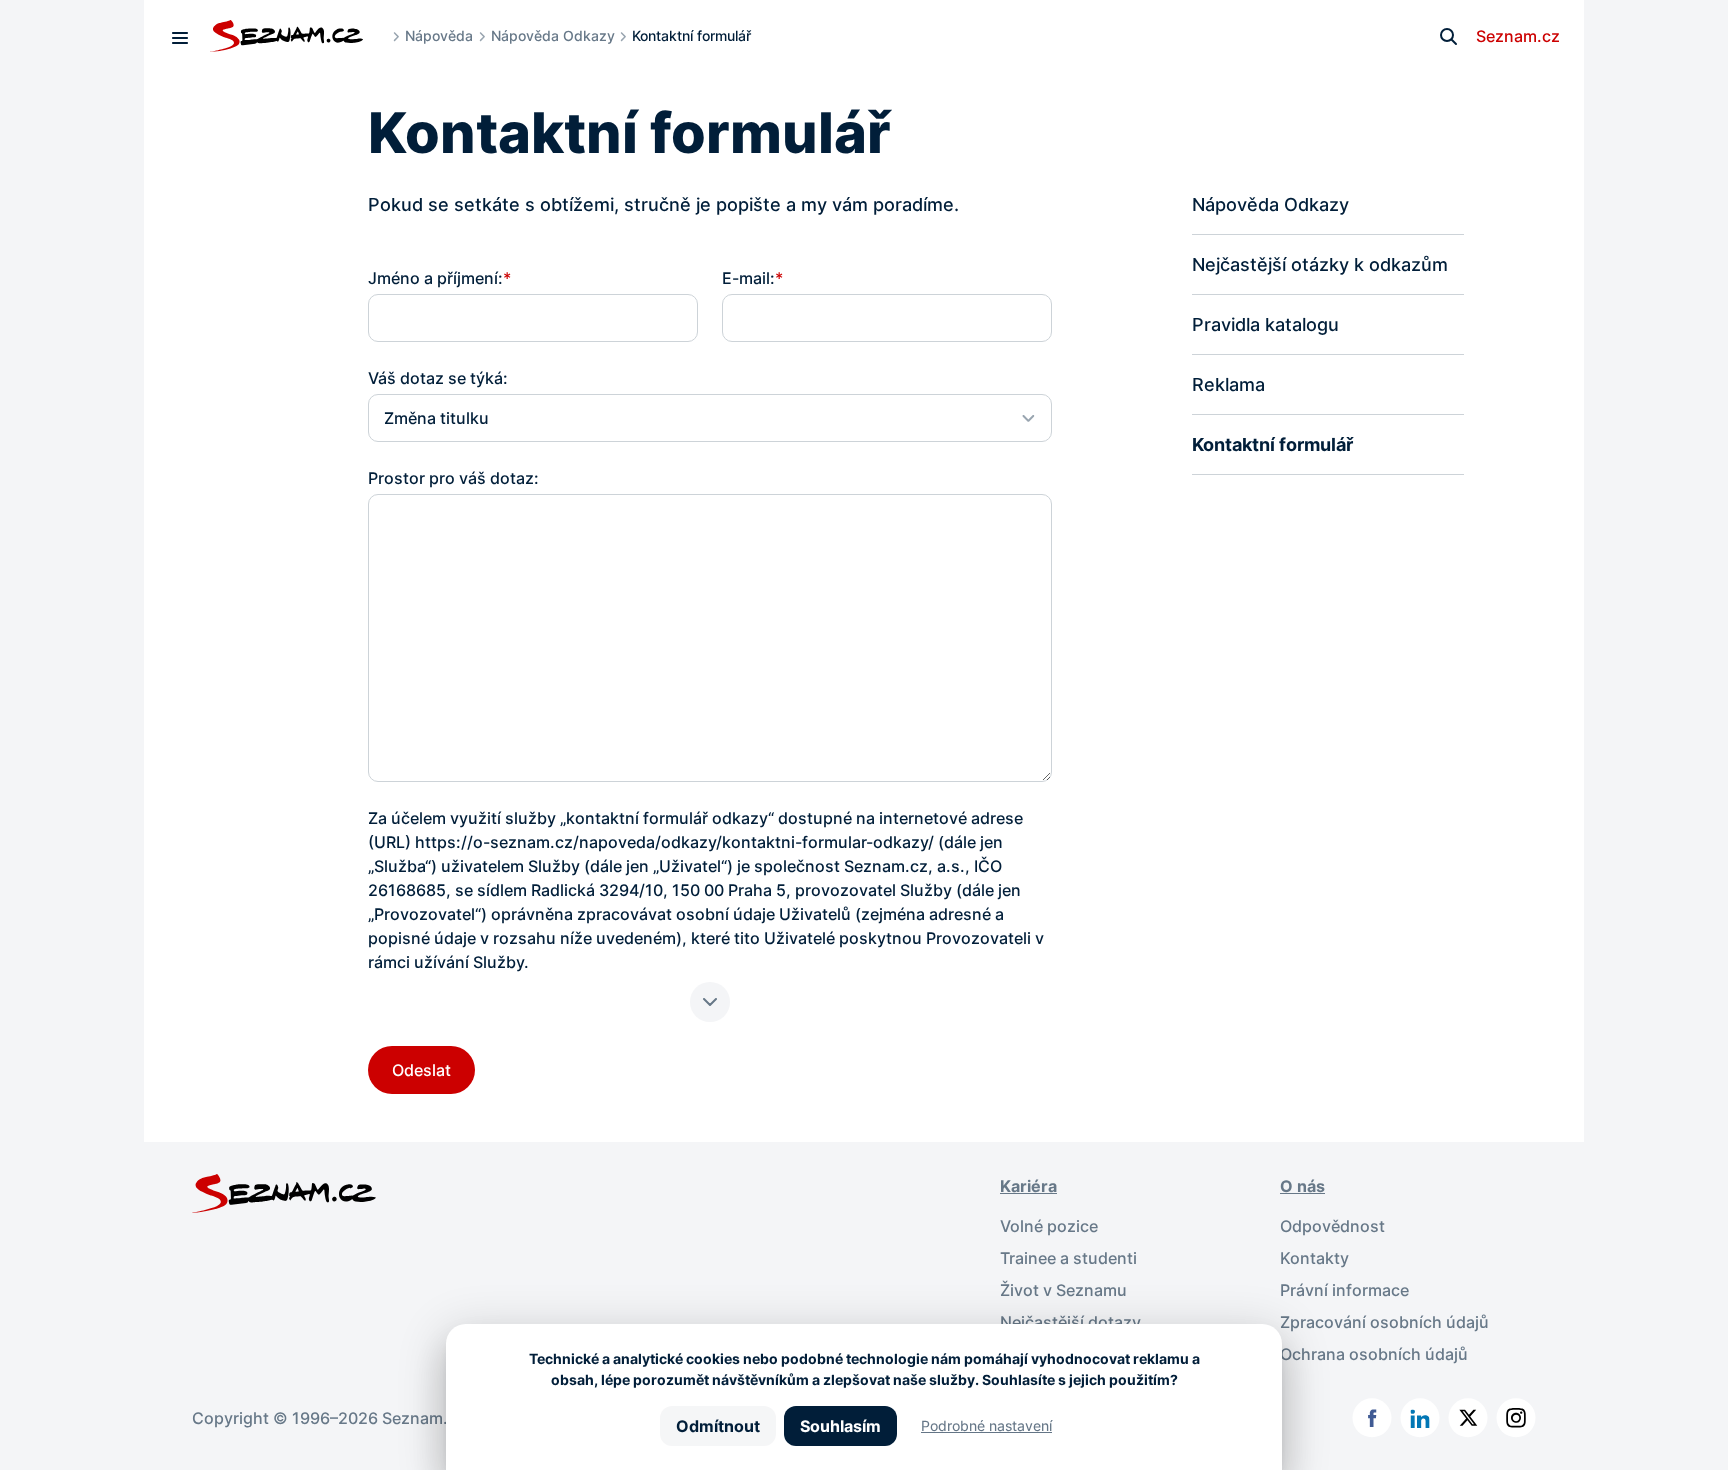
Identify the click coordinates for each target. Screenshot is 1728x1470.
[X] (1468, 1418)
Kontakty (1314, 1258)
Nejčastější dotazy (1070, 1322)
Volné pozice (1049, 1226)
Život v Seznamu (1063, 1290)
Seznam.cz (1518, 36)
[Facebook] (1372, 1418)
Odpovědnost (1332, 1226)
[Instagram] (1516, 1418)
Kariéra (1028, 1186)
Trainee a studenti (1068, 1258)
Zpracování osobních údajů (1384, 1322)
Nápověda (439, 35)
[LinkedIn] (1420, 1418)
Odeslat (421, 1070)
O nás (1302, 1186)
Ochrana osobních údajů (1374, 1354)
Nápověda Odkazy (553, 35)
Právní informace (1344, 1290)
